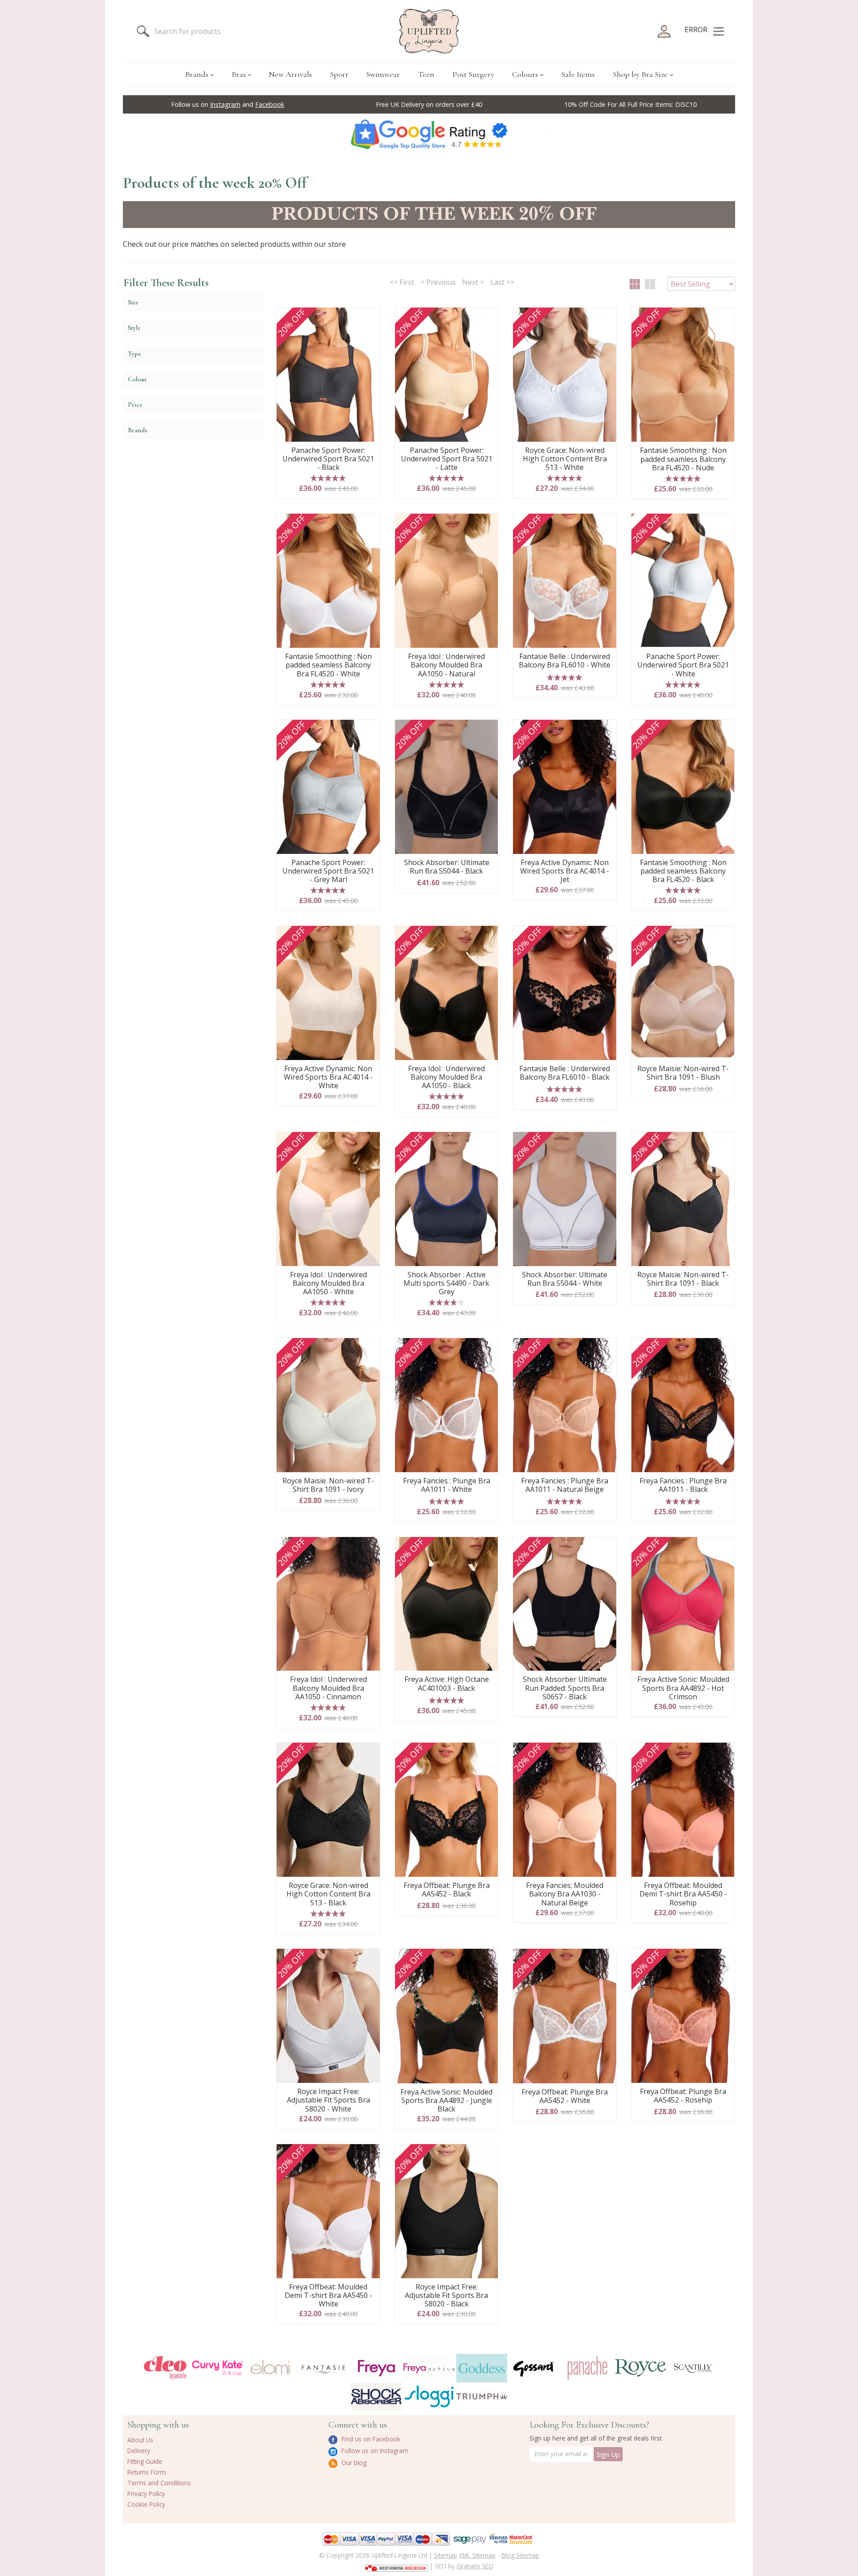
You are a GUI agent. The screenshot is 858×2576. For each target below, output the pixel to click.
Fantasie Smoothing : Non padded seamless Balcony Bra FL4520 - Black (683, 871)
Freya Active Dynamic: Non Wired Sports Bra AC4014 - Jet (565, 871)
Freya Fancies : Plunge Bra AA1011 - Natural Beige (565, 1485)
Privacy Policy (146, 2494)
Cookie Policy (146, 2504)
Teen (426, 74)
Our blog (353, 2463)
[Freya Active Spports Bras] (429, 2368)
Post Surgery (473, 74)
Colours (525, 74)
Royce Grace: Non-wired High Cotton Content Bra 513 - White (565, 459)
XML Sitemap (477, 2555)
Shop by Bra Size (640, 74)
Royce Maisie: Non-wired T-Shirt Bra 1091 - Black (683, 1279)
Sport (339, 74)
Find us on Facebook (370, 2439)
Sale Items (578, 74)
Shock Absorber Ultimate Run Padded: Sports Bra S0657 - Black (565, 1688)
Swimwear (383, 74)
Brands (197, 74)
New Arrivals (290, 74)
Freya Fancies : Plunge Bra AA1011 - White (447, 1485)
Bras (239, 74)
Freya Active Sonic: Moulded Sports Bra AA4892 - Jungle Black (446, 2101)
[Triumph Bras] (482, 2396)
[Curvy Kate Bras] (218, 2368)
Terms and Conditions (159, 2483)
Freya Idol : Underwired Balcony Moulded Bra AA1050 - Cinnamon (328, 1688)
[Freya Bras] (376, 2368)
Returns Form (147, 2472)
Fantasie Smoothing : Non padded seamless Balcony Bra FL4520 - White (328, 665)
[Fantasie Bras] (324, 2368)
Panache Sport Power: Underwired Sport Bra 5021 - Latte (447, 459)
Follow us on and (228, 104)
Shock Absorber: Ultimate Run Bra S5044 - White (565, 1279)
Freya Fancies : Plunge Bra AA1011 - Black (683, 1485)
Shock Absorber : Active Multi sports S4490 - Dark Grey (446, 1284)
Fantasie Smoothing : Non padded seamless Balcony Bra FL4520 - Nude (683, 459)
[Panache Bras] (587, 2368)
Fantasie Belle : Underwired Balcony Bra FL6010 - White (565, 661)
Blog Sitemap (520, 2555)
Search (143, 31)
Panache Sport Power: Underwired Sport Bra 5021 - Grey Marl (328, 871)
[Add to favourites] (370, 317)
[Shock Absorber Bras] (376, 2397)
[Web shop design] (397, 2565)
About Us (140, 2440)
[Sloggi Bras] (429, 2397)
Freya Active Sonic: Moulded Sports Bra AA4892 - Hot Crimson (683, 1688)
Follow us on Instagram (374, 2451)
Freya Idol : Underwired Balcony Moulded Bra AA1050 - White (328, 1284)
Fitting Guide (145, 2461)
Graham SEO (475, 2566)
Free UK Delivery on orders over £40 (429, 104)
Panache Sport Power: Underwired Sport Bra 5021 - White (683, 665)
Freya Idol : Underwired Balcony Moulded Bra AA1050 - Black (446, 1077)
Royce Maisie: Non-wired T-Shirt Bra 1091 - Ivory (328, 1485)
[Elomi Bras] (270, 2368)
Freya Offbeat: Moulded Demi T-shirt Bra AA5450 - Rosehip (683, 1894)
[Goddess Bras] (482, 2368)
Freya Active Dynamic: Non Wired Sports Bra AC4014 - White (328, 1077)
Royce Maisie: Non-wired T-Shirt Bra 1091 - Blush (683, 1073)
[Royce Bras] (640, 2368)
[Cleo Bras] (165, 2368)
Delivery (139, 2451)
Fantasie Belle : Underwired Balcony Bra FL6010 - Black (565, 1073)
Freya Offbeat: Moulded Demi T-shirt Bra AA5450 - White (328, 2296)
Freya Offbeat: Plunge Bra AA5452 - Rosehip (683, 2096)
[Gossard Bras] (534, 2368)
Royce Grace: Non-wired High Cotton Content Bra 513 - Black (328, 1894)
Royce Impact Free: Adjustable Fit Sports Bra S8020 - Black (446, 2296)
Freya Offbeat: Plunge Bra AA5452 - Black (447, 1890)
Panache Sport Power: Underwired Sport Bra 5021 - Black (328, 459)
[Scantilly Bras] (693, 2368)
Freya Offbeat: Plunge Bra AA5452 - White (565, 2097)
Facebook (270, 104)
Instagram (225, 104)
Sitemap (446, 2555)
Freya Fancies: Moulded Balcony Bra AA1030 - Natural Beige (565, 1894)
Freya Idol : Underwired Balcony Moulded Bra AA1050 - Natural (446, 665)
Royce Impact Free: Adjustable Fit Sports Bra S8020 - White (328, 2100)
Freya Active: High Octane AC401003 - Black (447, 1684)
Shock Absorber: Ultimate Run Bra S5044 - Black (447, 867)
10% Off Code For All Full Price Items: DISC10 (631, 104)
